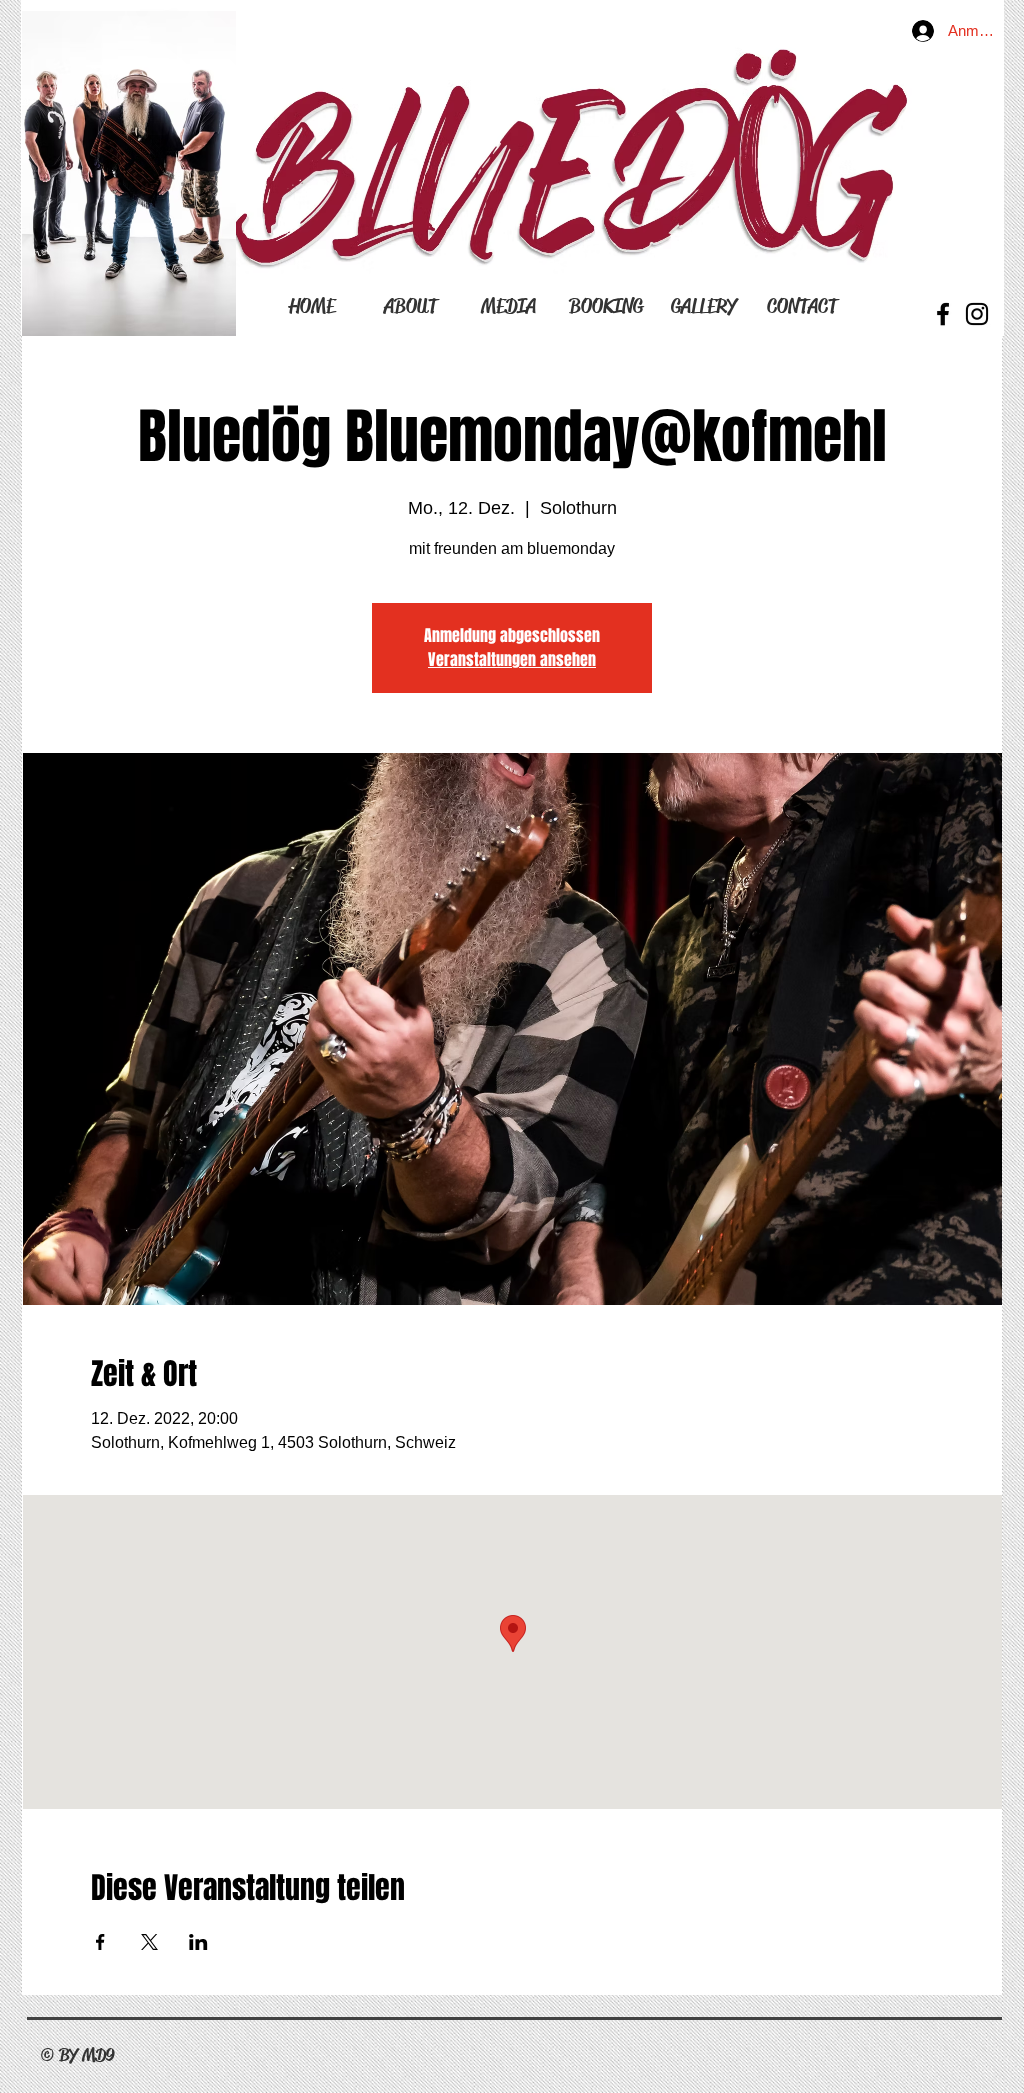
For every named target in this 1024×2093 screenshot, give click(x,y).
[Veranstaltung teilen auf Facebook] (100, 1942)
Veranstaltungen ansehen (512, 659)
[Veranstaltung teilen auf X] (149, 1942)
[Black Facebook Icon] (943, 314)
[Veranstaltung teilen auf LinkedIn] (198, 1942)
